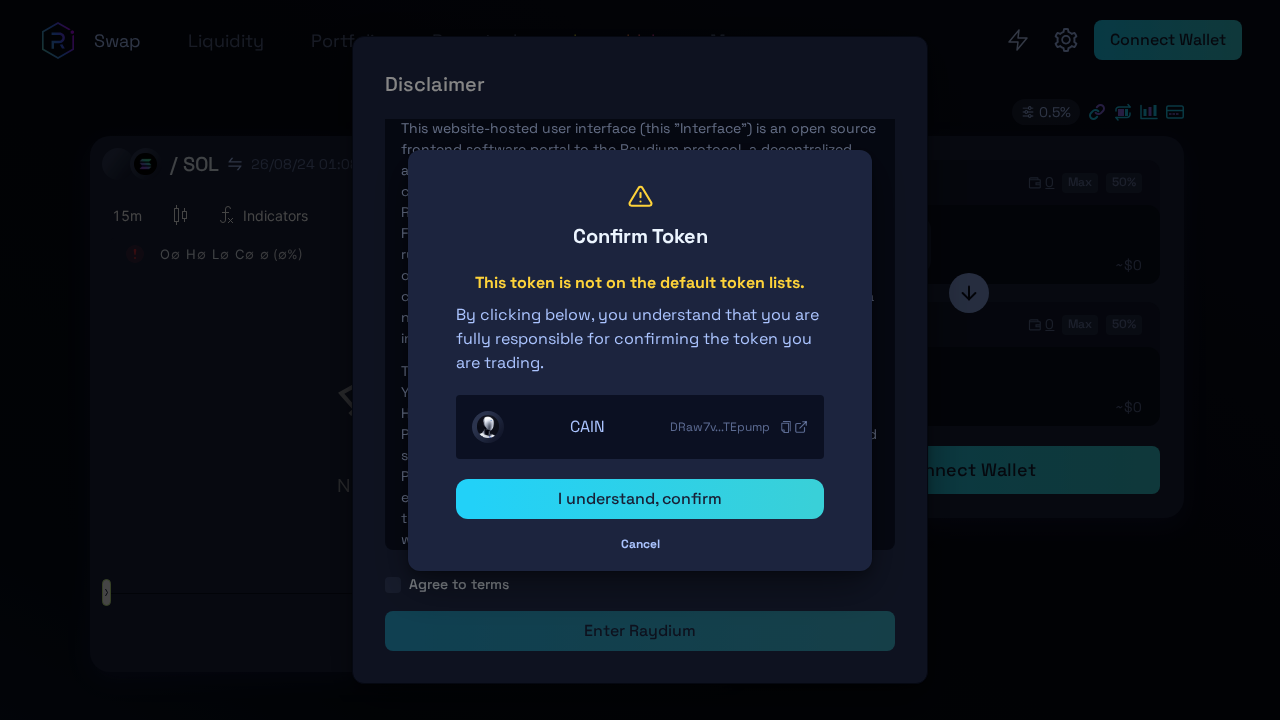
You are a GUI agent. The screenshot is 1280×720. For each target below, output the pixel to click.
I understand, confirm (640, 498)
